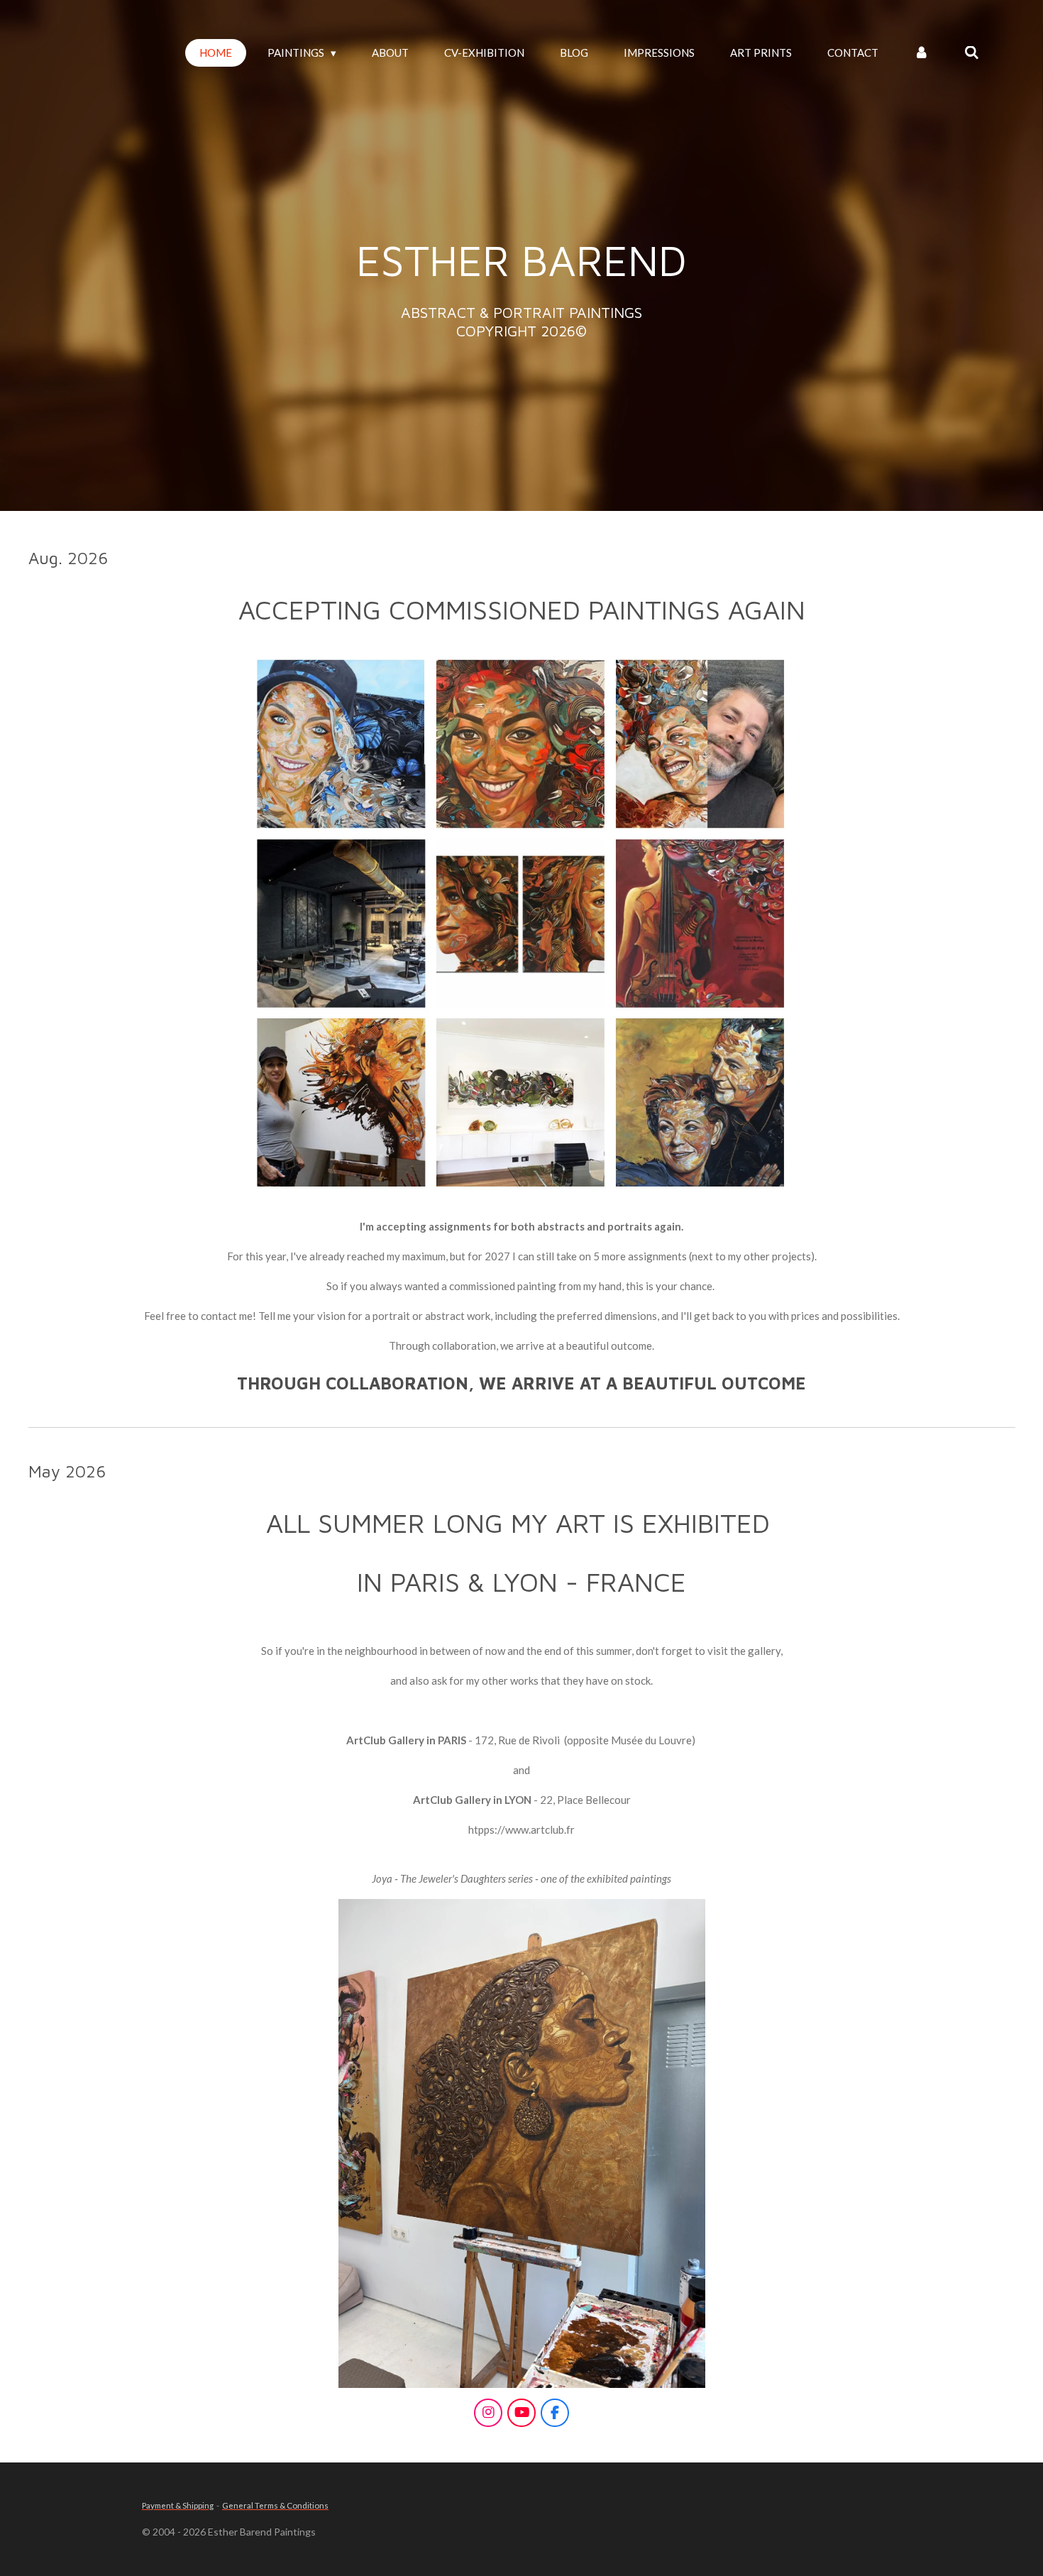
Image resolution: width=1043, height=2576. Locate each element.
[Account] (921, 53)
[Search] (972, 53)
